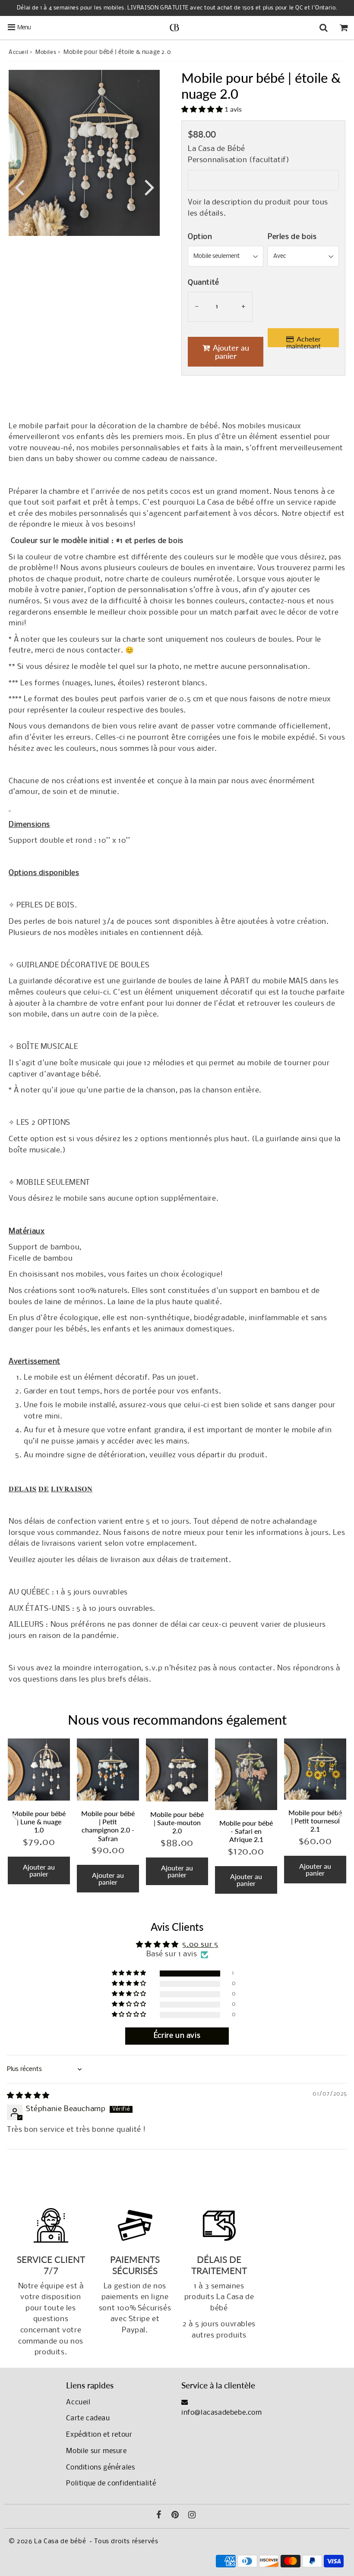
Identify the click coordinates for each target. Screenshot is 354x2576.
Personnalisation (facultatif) (239, 160)
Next (149, 187)
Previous (19, 187)
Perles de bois (292, 237)
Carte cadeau (88, 2418)
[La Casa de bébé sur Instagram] (192, 2516)
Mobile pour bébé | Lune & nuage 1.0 (39, 1821)
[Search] (324, 28)
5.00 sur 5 (200, 1945)
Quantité (204, 283)
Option (200, 237)
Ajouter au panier (39, 1870)
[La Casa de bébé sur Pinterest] (175, 2516)
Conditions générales (100, 2468)
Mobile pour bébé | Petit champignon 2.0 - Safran (108, 1826)
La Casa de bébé (60, 2541)
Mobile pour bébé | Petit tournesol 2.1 (315, 1821)
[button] (203, 109)
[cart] (344, 28)
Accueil (18, 52)
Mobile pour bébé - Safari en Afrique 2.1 (246, 1831)
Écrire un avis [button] (177, 2036)
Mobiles (46, 52)
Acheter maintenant (303, 341)
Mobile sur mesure (96, 2451)
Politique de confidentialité (111, 2483)
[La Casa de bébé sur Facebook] (159, 2516)
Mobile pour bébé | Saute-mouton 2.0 (177, 1822)
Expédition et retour (99, 2435)
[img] (28, 2096)
